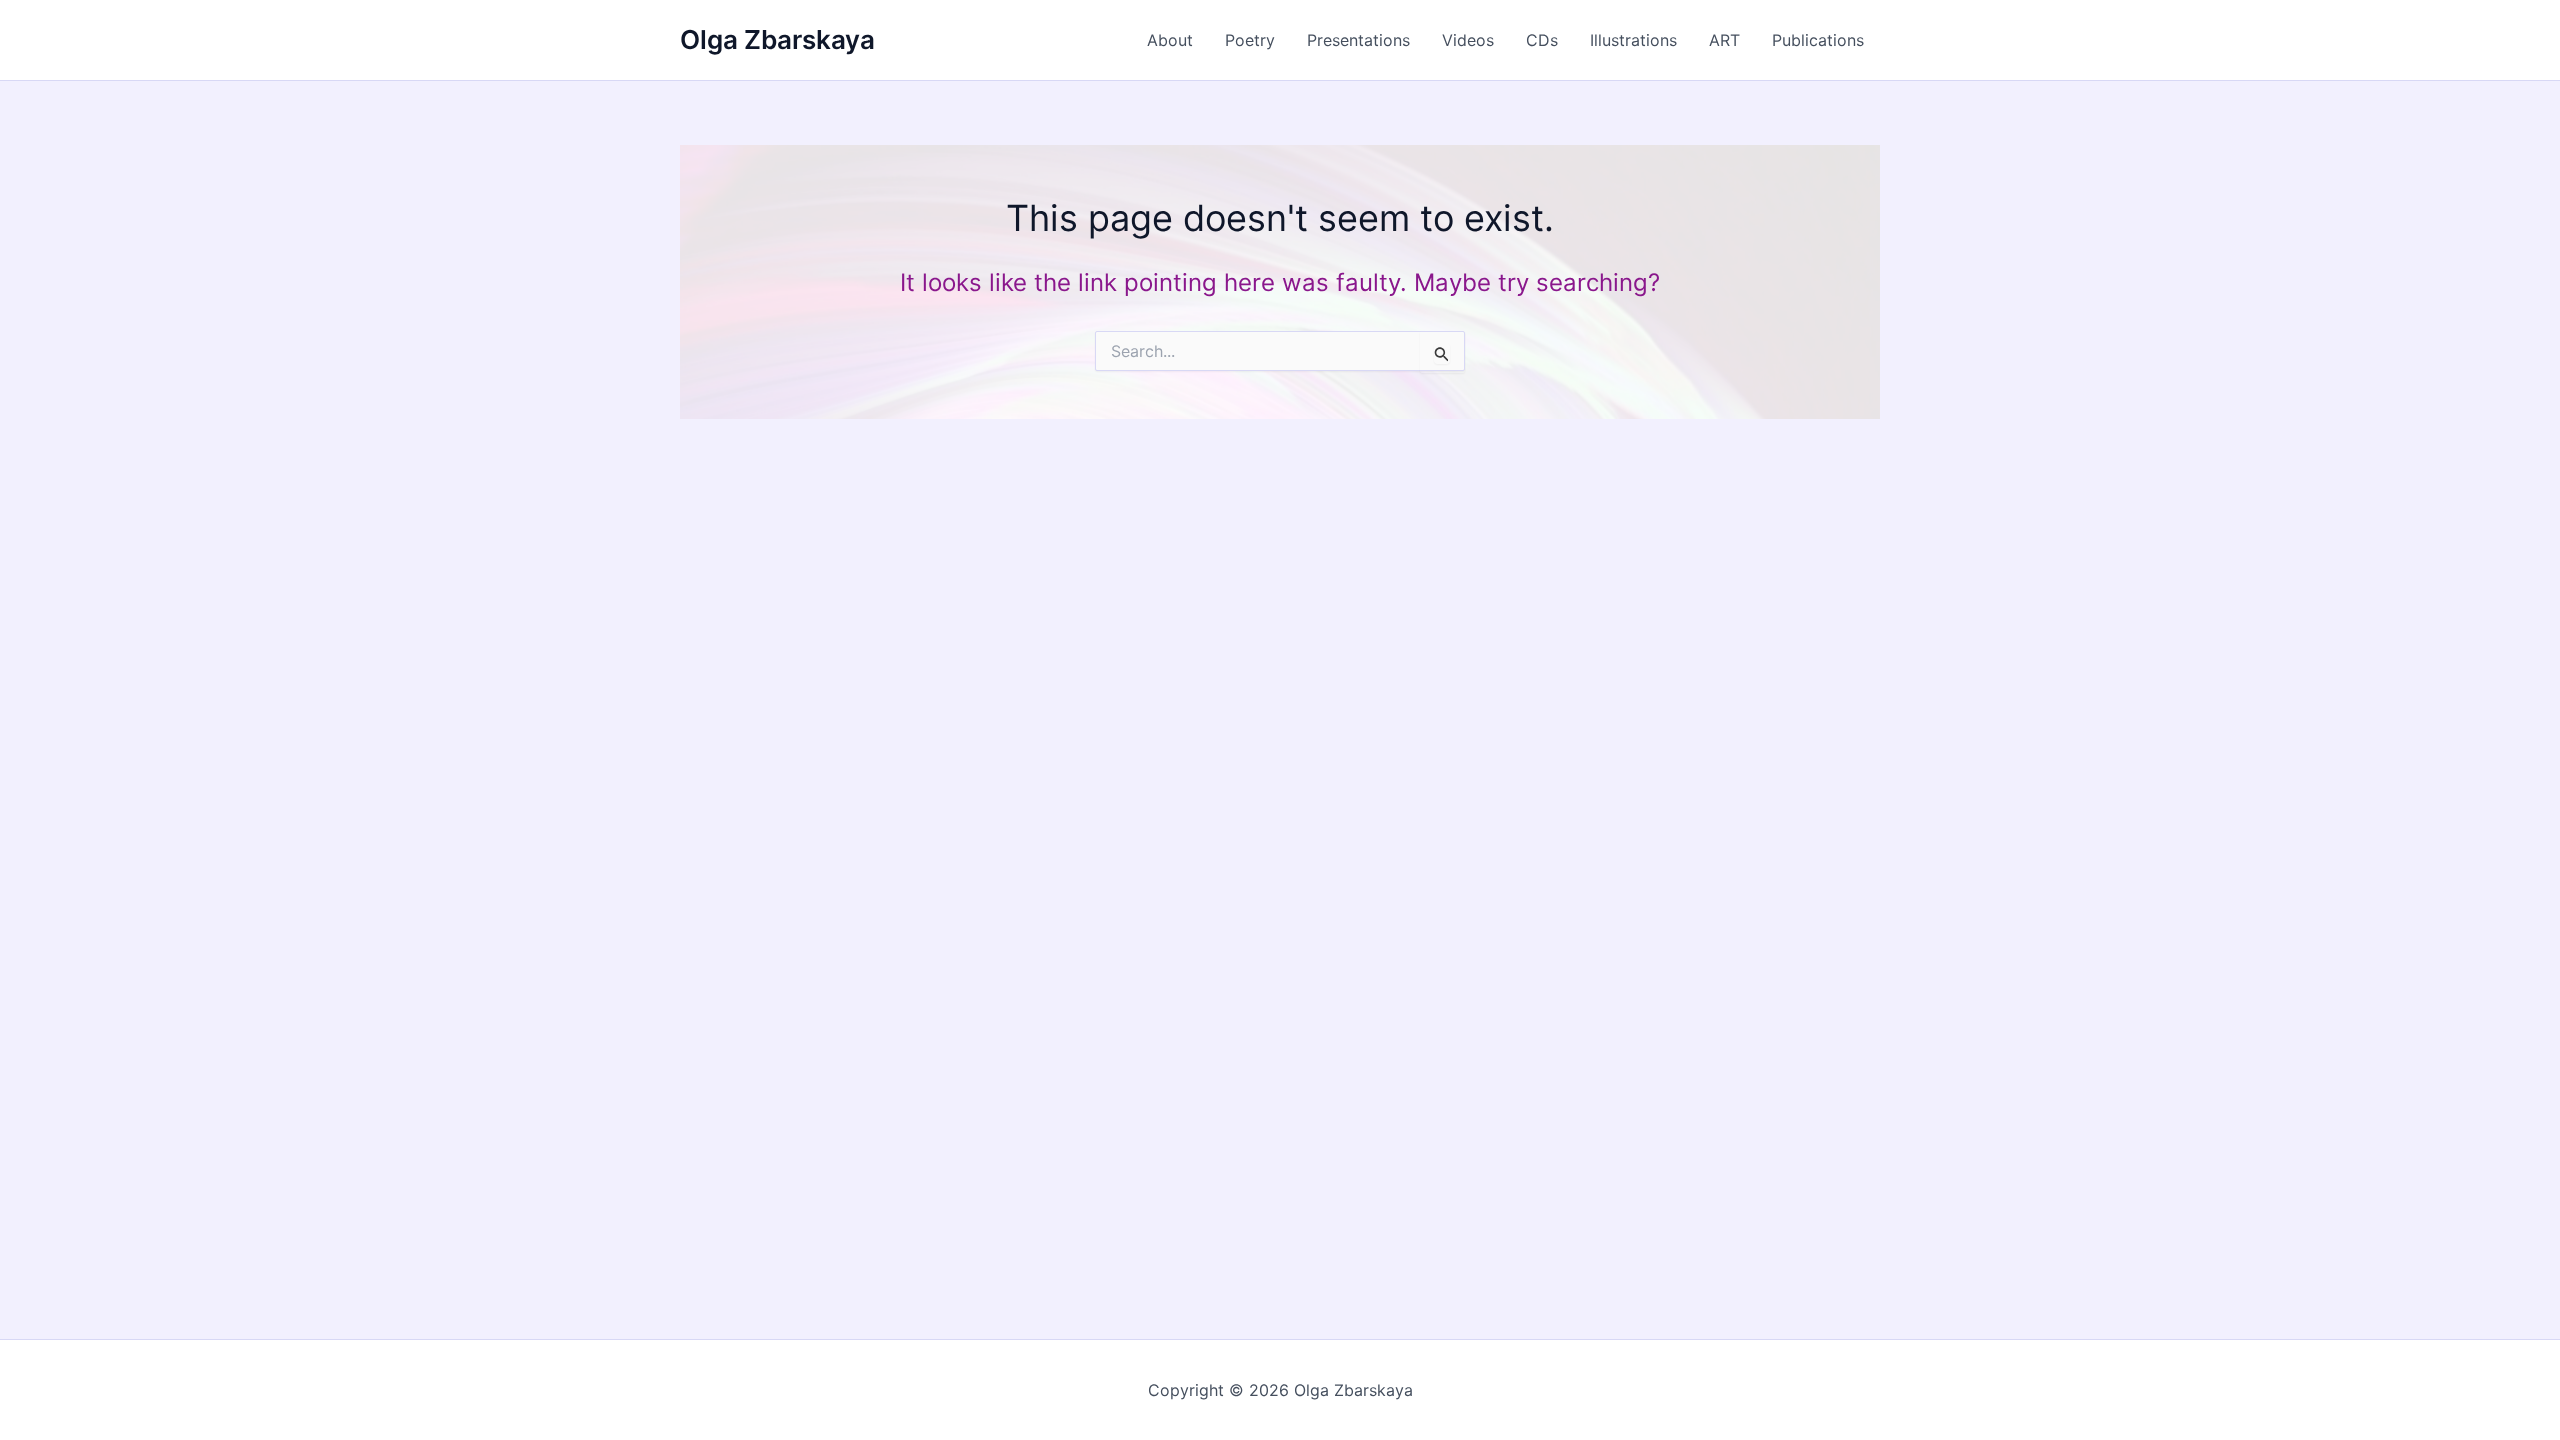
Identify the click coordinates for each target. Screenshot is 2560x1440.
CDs (1542, 40)
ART (1724, 40)
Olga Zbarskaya (777, 39)
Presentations (1358, 40)
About (1170, 40)
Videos (1468, 40)
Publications (1818, 40)
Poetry (1250, 40)
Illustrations (1633, 40)
